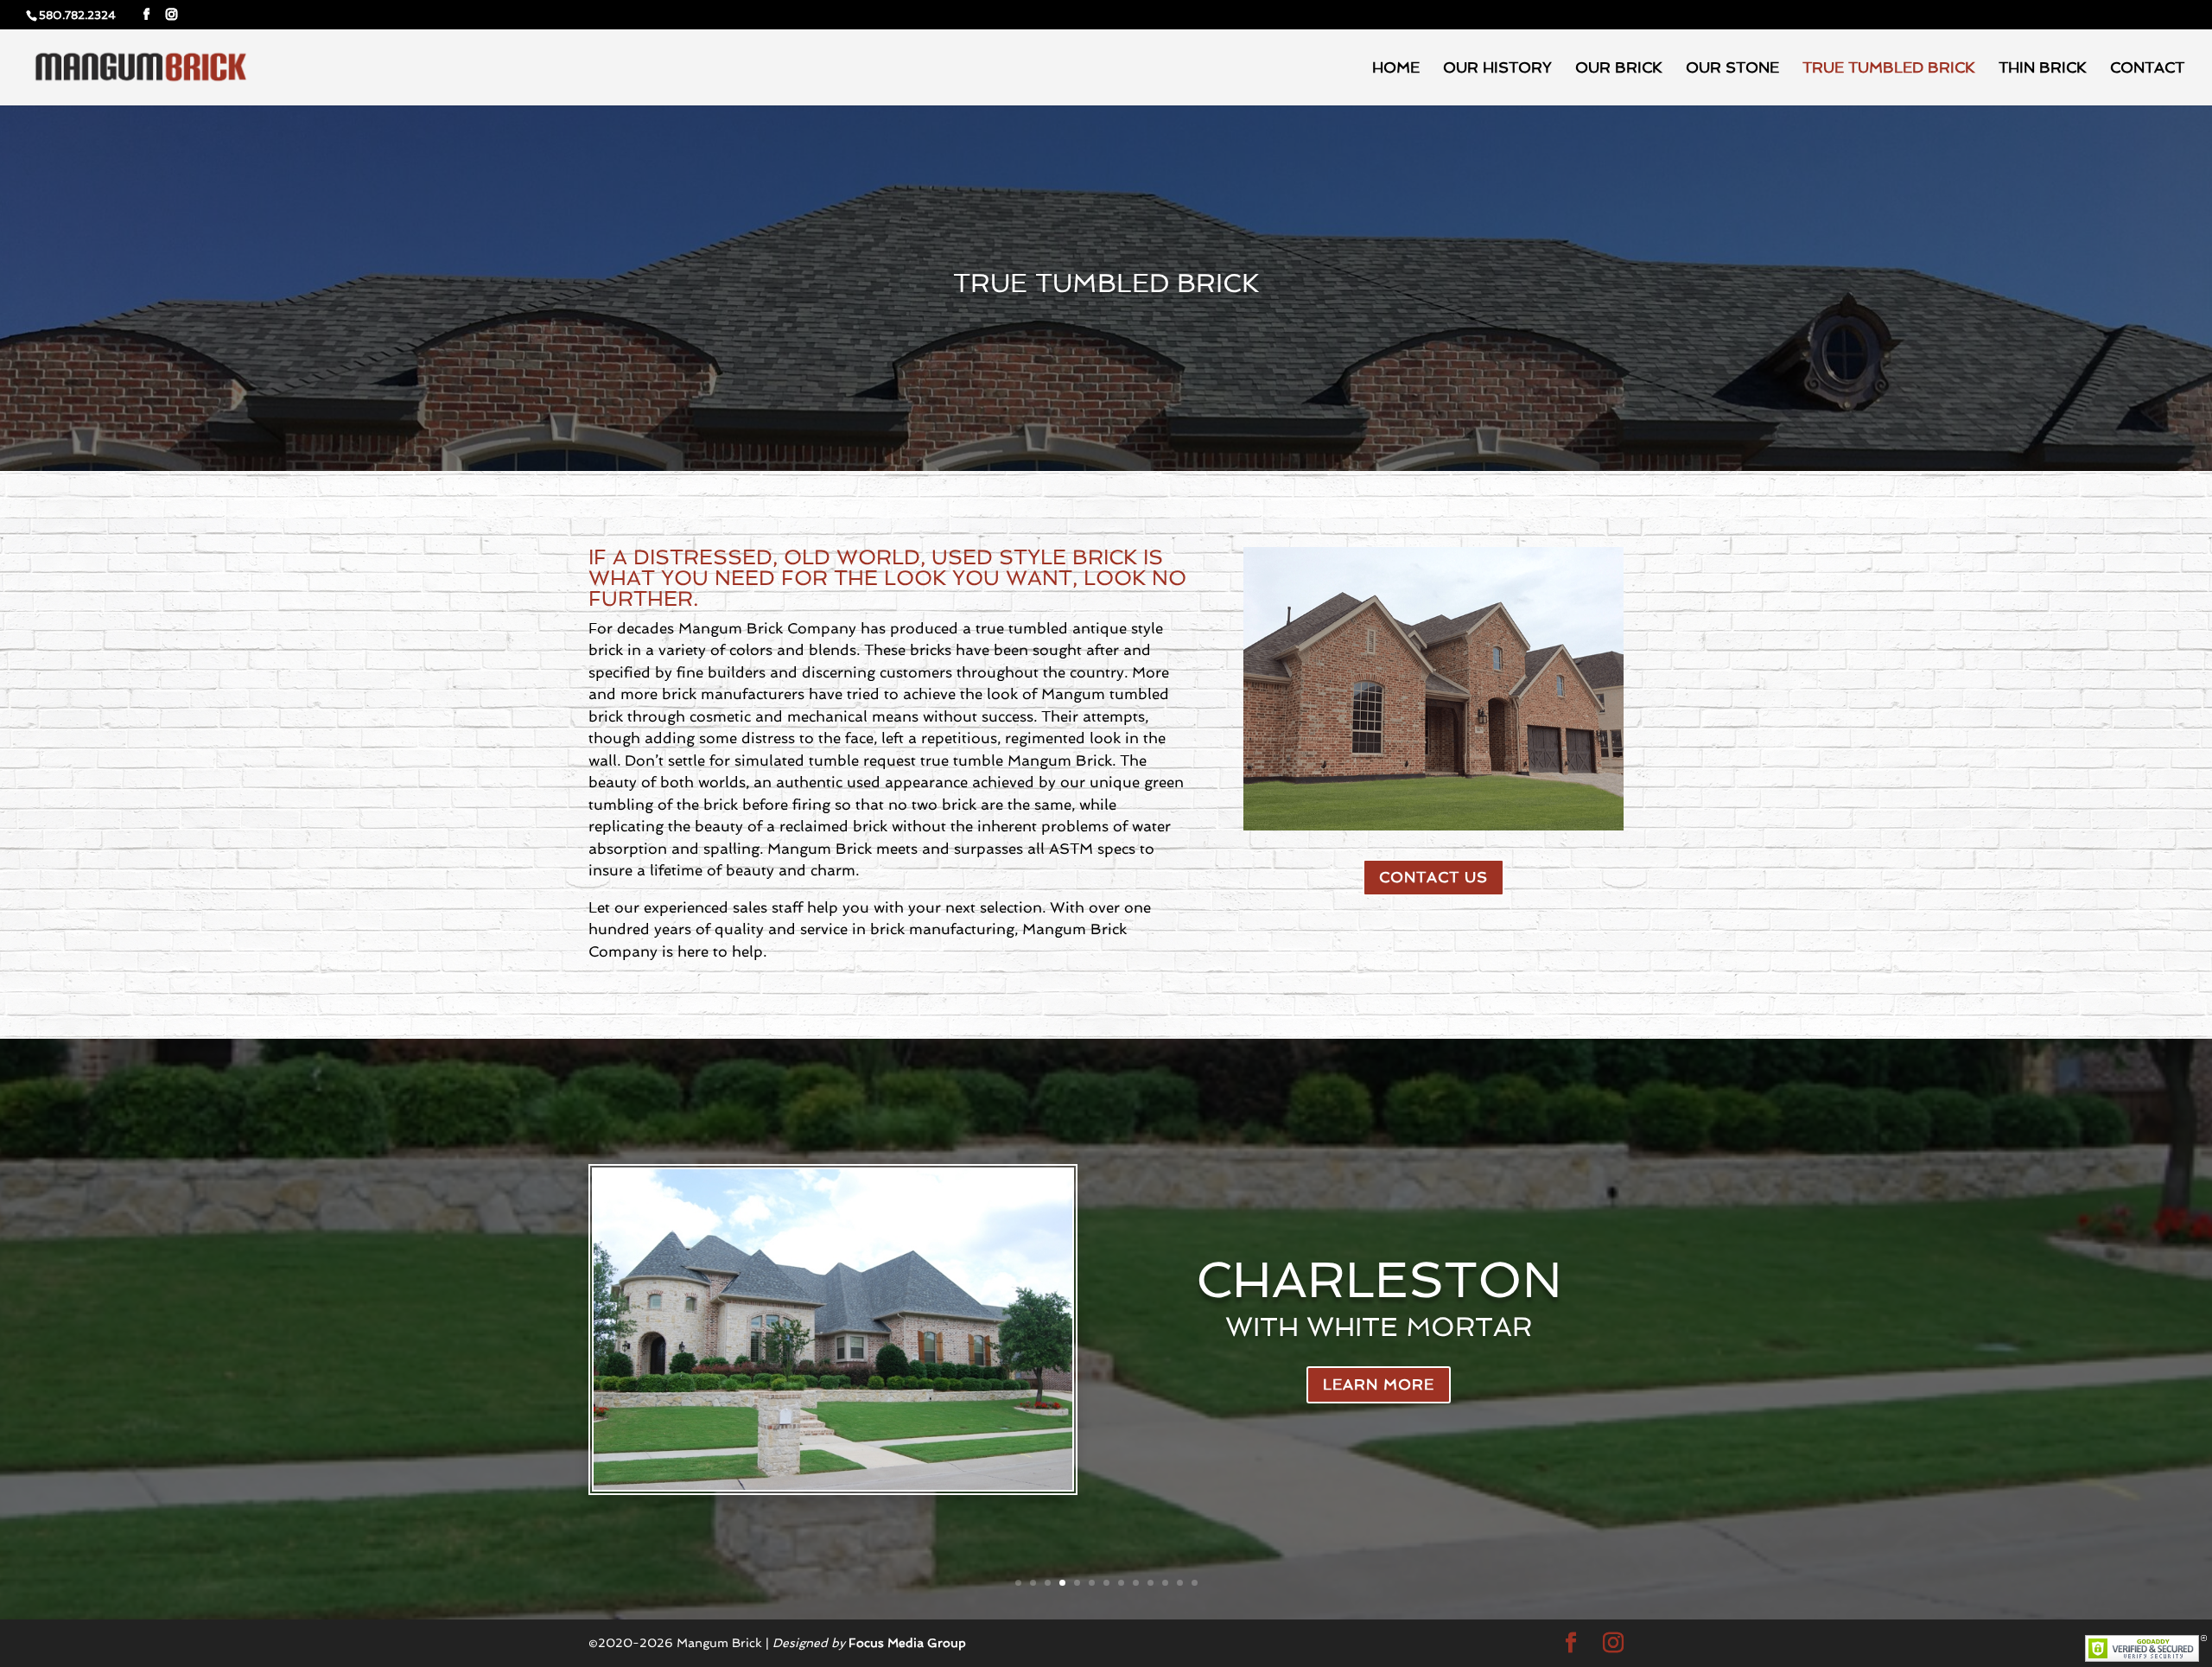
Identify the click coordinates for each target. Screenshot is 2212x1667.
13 (1195, 1583)
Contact (2147, 69)
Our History (1497, 69)
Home (1396, 69)
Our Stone (1732, 69)
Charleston (1379, 1280)
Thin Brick (2043, 69)
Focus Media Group (907, 1643)
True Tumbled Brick (1889, 69)
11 (1165, 1583)
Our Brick (1619, 69)
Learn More (1379, 1384)
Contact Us (1433, 877)
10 (1150, 1583)
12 (1180, 1583)
